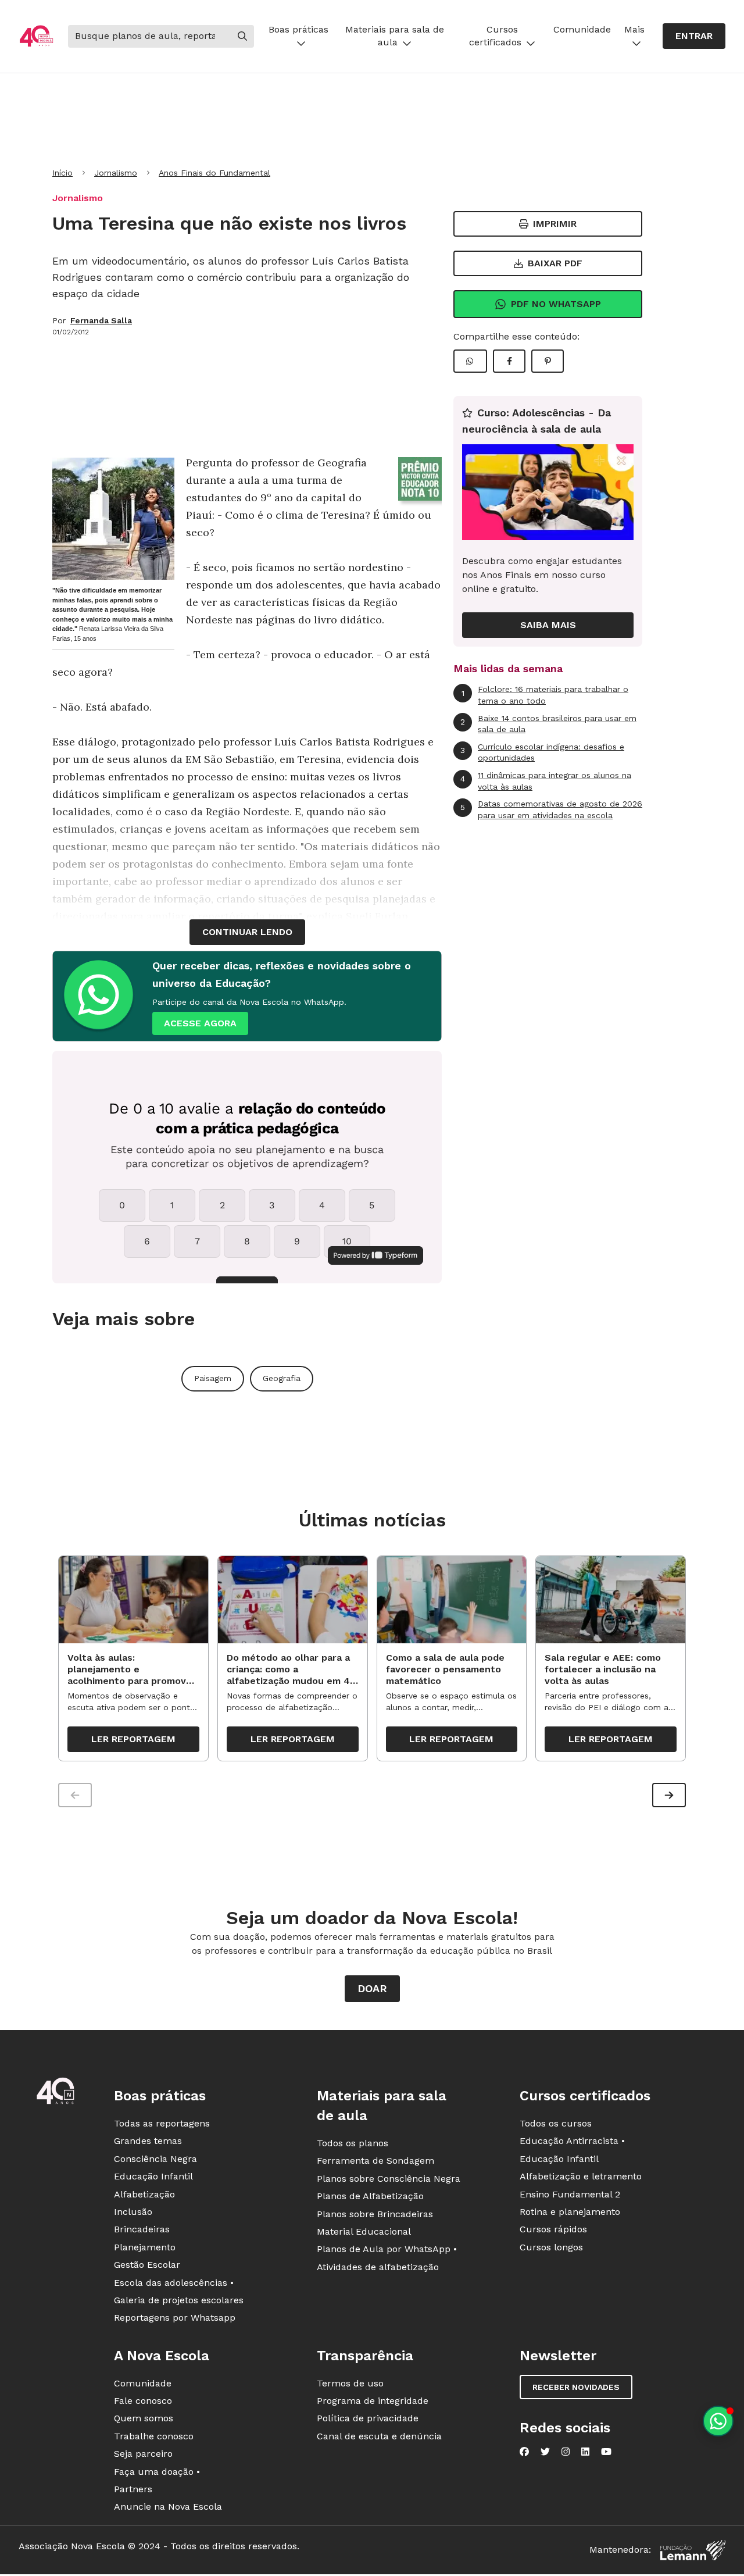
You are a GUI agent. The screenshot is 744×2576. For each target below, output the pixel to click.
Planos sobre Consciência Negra (389, 2179)
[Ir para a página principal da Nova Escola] (36, 36)
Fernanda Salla (101, 320)
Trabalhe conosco (154, 2436)
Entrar (694, 36)
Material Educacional (364, 2231)
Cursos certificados (495, 36)
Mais (634, 29)
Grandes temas (148, 2141)
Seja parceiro (143, 2454)
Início (62, 173)
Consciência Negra (155, 2159)
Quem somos (144, 2418)
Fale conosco (143, 2401)
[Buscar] (242, 36)
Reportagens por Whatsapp (175, 2318)
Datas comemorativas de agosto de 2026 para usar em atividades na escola (551, 809)
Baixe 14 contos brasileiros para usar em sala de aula (548, 724)
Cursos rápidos (553, 2229)
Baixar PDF (555, 263)
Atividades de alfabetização (378, 2267)
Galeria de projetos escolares (179, 2300)
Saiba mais (548, 625)
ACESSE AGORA (200, 1023)
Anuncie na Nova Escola (168, 2507)
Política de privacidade (368, 2418)
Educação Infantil (153, 2176)
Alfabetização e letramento (581, 2176)
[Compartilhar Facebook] (509, 361)
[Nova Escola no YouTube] (606, 2452)
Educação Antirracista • (572, 2141)
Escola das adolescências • (174, 2283)
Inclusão (133, 2212)
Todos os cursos (556, 2123)
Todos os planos (353, 2143)
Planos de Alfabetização (370, 2196)
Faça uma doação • (157, 2472)
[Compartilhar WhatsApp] (470, 361)
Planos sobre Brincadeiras (375, 2214)
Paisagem (213, 1378)
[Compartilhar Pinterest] (548, 361)
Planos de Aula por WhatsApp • (387, 2249)
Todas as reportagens (162, 2123)
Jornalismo (116, 173)
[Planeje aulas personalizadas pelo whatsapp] (718, 2421)
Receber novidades (576, 2387)
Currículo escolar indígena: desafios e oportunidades (542, 752)
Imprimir (555, 224)
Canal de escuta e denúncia (379, 2436)
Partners (133, 2489)
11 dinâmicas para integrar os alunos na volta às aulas (546, 781)
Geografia (282, 1378)
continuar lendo (247, 932)
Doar (372, 1988)
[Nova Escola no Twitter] (545, 2452)
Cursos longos (551, 2247)
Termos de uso (350, 2383)
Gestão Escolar (147, 2265)
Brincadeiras (142, 2229)
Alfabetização (144, 2194)
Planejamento (145, 2247)
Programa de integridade (373, 2401)
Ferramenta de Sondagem (375, 2161)
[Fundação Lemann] (693, 2550)
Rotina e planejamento (570, 2212)
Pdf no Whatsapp (556, 304)
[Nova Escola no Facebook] (524, 2452)
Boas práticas (298, 29)
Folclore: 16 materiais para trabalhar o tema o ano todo (545, 695)
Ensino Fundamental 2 (570, 2194)
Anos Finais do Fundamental (214, 173)
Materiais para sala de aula (395, 36)
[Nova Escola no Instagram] (566, 2452)
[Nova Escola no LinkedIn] (585, 2452)
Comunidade (582, 29)
